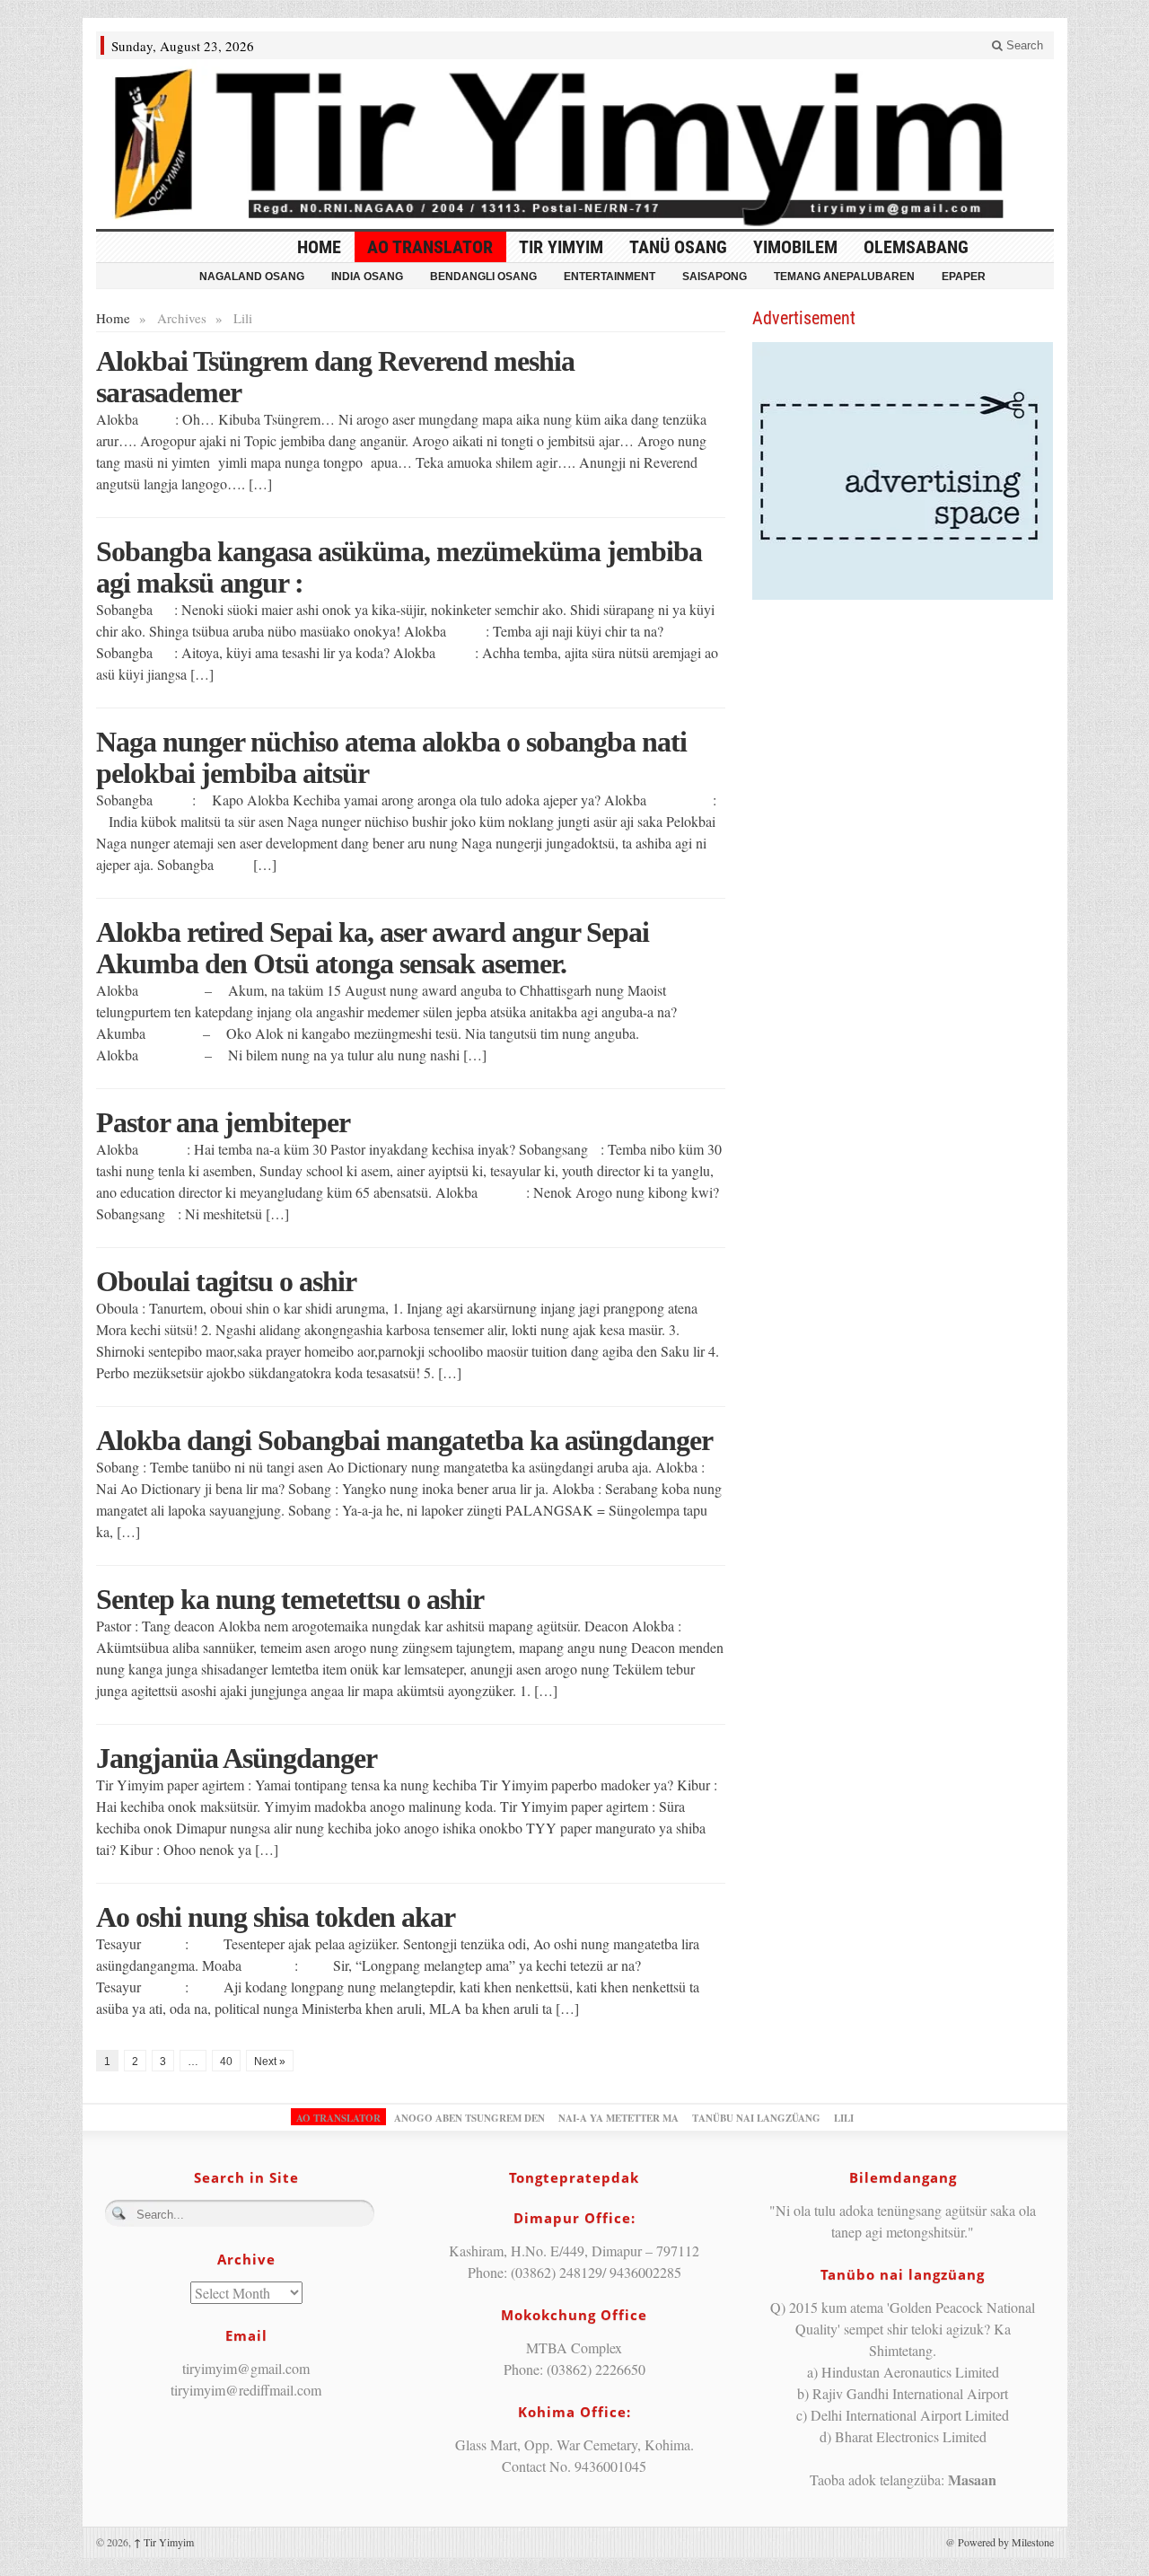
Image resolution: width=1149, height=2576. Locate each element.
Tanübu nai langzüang (756, 2118)
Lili (844, 2118)
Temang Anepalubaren (844, 277)
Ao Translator (430, 247)
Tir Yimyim (561, 247)
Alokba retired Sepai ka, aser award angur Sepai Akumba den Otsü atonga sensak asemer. (373, 948)
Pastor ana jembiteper (223, 1122)
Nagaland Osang (252, 277)
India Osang (367, 277)
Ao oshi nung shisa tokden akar (276, 1917)
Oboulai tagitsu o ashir (226, 1281)
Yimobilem (795, 247)
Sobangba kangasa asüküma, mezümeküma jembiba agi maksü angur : (399, 567)
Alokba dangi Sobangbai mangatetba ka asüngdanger (404, 1440)
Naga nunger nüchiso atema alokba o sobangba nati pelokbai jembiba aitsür (391, 757)
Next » (270, 2062)
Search (1023, 45)
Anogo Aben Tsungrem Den (469, 2118)
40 (226, 2062)
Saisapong (715, 277)
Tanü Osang (678, 247)
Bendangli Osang (483, 277)
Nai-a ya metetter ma (618, 2118)
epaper (964, 277)
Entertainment (610, 277)
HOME (319, 247)
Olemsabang (916, 247)
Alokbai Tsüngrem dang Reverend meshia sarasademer (335, 377)
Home (113, 318)
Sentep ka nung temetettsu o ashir (290, 1599)
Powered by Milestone (1006, 2542)
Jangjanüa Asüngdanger (237, 1758)
